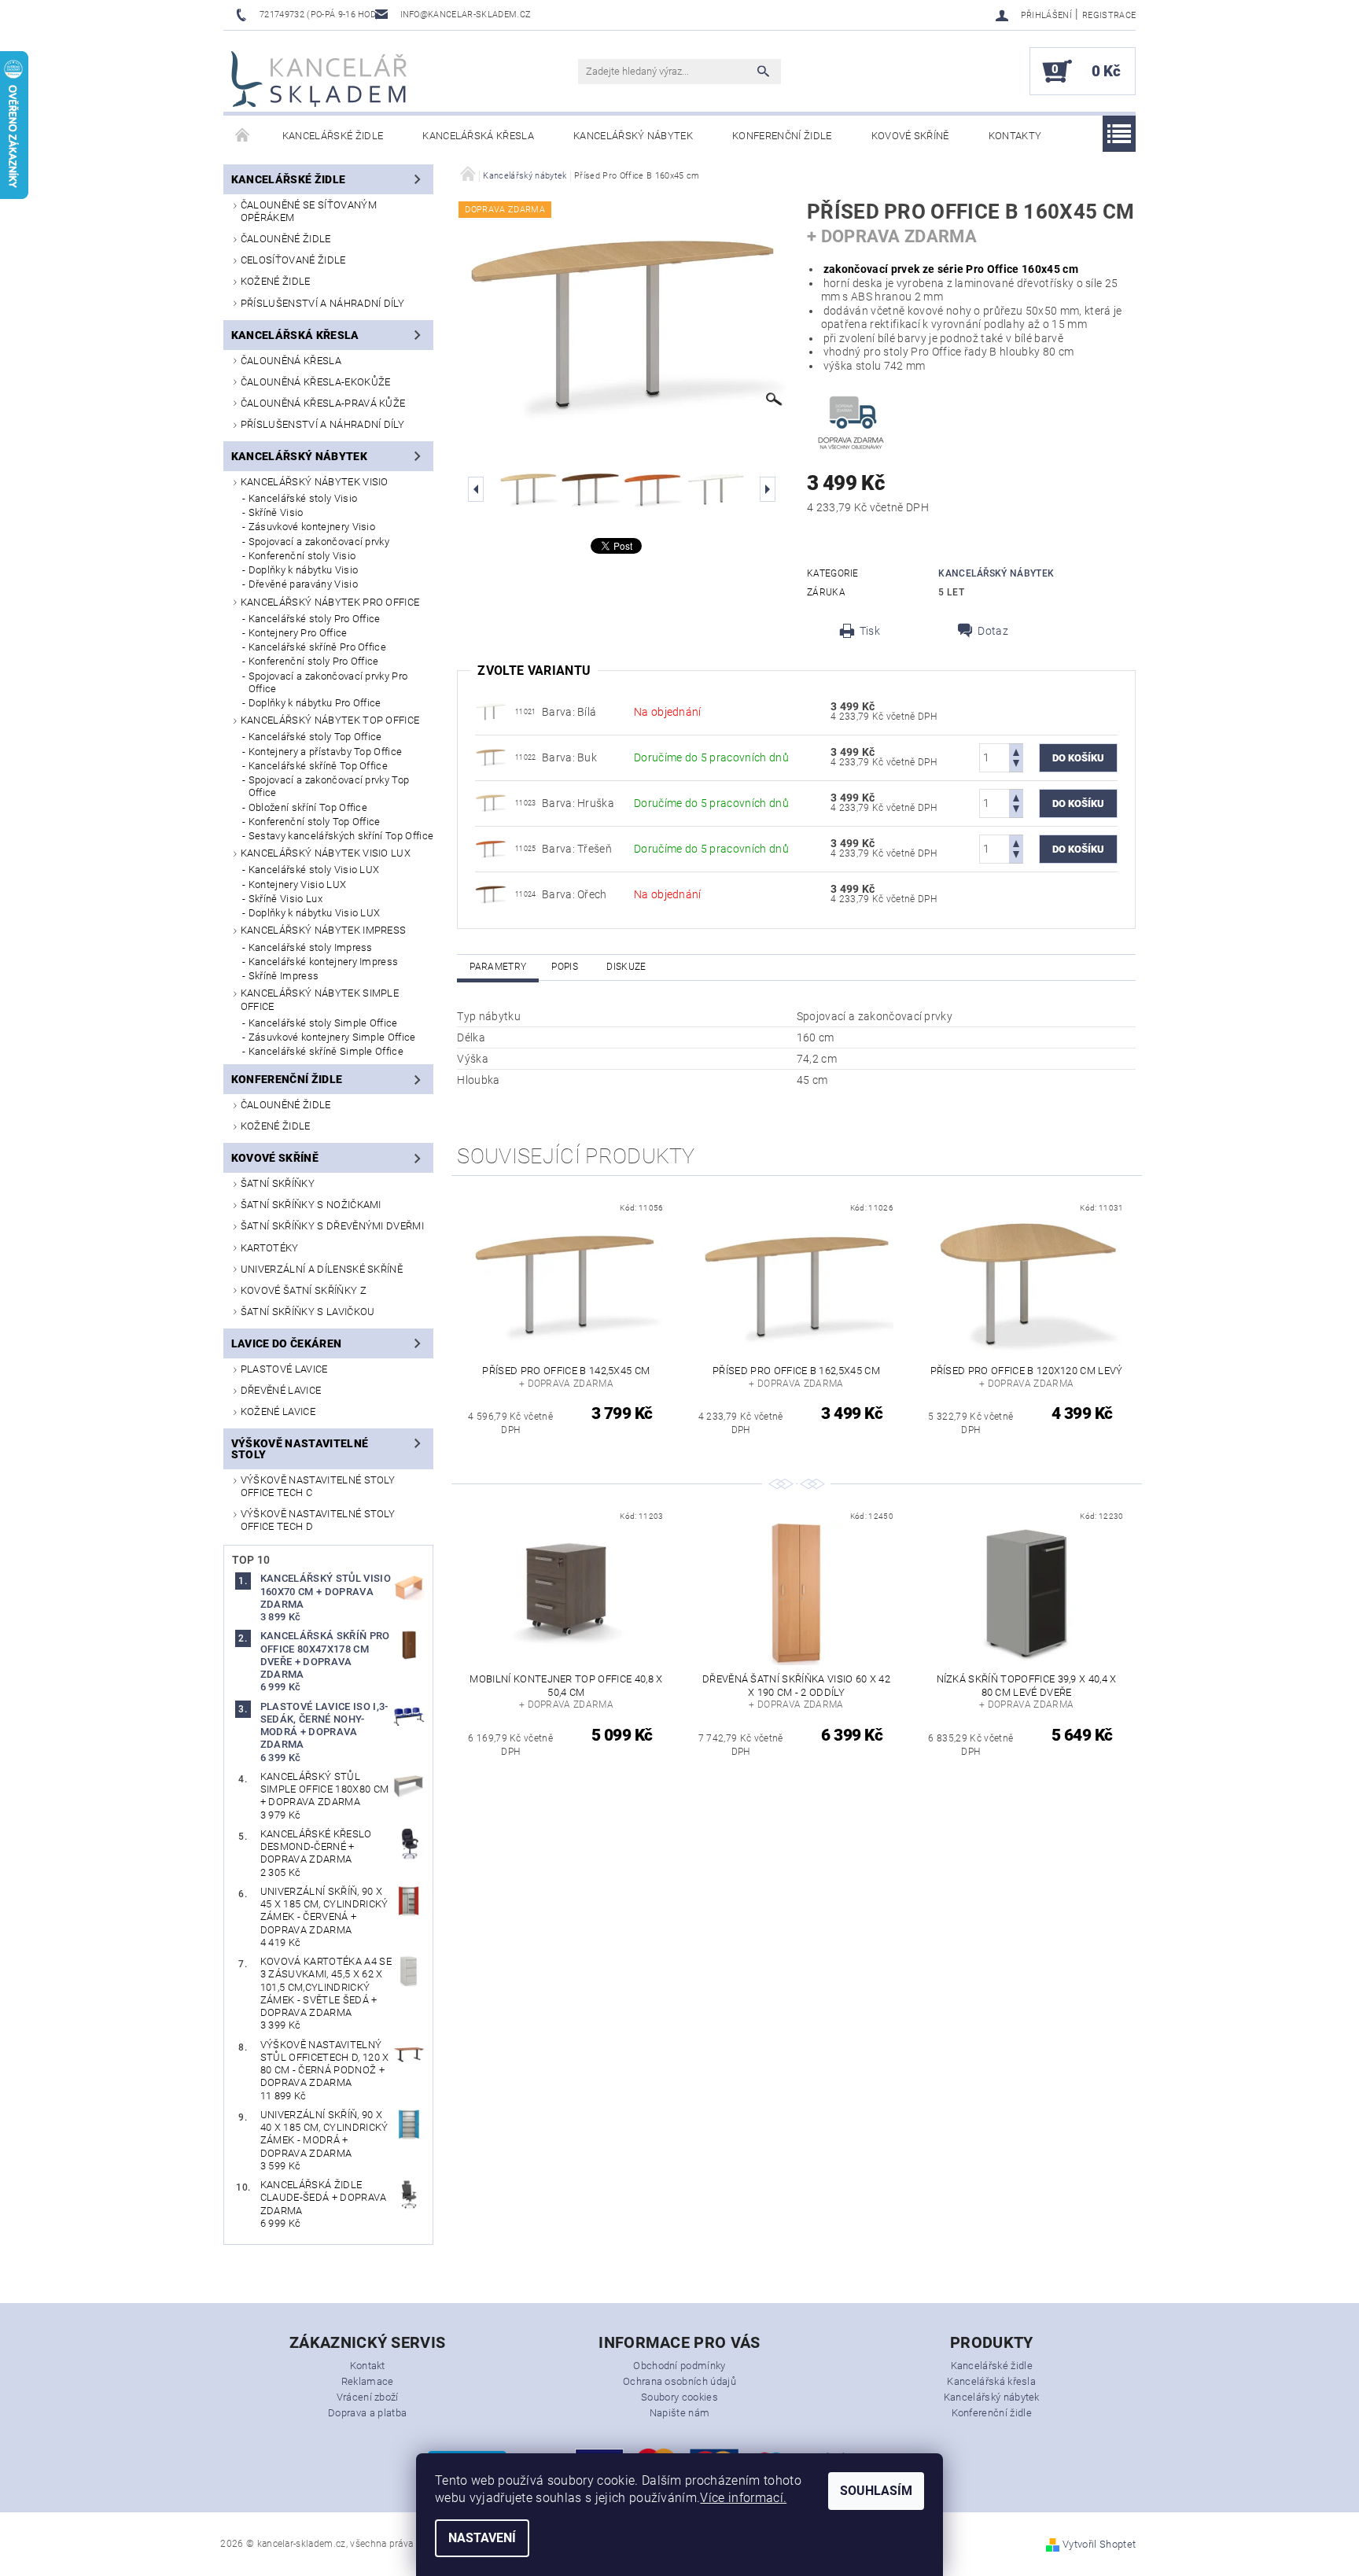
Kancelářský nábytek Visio (315, 482)
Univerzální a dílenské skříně (322, 1269)
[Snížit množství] (1016, 765)
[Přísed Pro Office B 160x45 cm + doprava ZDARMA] (491, 711)
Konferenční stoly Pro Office (314, 661)
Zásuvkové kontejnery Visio (312, 527)
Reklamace (368, 2381)
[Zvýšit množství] (1016, 751)
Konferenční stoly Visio (302, 556)
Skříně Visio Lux (285, 899)
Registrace (1109, 15)
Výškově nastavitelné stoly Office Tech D (318, 1520)
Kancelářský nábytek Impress (324, 930)
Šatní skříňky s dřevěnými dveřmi (332, 1226)
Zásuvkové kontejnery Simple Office (332, 1037)
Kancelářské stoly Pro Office (315, 619)
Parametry (498, 967)
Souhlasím (876, 2491)
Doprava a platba (367, 2413)
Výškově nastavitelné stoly (300, 1449)
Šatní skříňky (278, 1183)
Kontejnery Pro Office (298, 633)
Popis (565, 967)
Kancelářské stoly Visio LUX (314, 870)
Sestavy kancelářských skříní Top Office (341, 836)
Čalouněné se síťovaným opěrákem (309, 211)
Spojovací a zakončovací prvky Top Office (329, 786)
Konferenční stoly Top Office (315, 822)
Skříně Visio (276, 512)
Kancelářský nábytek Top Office (330, 720)
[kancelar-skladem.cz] (319, 79)
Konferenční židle (782, 136)
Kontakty (1015, 136)
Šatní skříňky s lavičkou (308, 1312)
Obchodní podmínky (679, 2366)
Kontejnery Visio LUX (297, 884)
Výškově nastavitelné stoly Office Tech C (318, 1486)
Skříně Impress (284, 976)
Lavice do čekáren (286, 1343)
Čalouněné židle (286, 239)
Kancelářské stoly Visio (303, 498)
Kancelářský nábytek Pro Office (330, 602)
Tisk (870, 631)
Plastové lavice (284, 1369)
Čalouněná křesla (291, 361)
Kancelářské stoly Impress (311, 947)
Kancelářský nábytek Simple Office (320, 999)
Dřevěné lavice (281, 1390)
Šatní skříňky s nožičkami (311, 1205)
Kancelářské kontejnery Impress (324, 962)
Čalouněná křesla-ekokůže (316, 382)
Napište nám (680, 2413)
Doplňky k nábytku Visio (303, 570)
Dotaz (993, 631)
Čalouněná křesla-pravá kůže (323, 403)
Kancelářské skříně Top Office (318, 766)
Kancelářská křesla (478, 136)
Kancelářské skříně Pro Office (317, 647)
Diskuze (626, 967)
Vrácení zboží (368, 2397)
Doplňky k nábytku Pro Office (315, 703)
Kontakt (368, 2366)
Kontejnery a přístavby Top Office (326, 752)
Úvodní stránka (243, 136)
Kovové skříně (910, 136)
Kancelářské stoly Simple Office (323, 1023)
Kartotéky (270, 1248)
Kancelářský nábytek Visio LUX (326, 853)
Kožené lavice (278, 1411)
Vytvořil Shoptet (1099, 2544)
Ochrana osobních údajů (679, 2381)
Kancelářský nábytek (633, 136)
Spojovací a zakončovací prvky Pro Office (328, 682)
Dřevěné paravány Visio (303, 584)
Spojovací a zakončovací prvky (319, 542)
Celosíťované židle (293, 260)
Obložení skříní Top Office (308, 807)
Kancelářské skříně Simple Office (326, 1051)
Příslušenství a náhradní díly (322, 303)
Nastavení (482, 2538)
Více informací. (743, 2498)
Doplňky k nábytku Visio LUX (315, 913)
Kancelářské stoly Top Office (315, 737)
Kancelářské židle (333, 136)
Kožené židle (276, 281)
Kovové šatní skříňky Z (304, 1290)
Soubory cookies (679, 2397)
